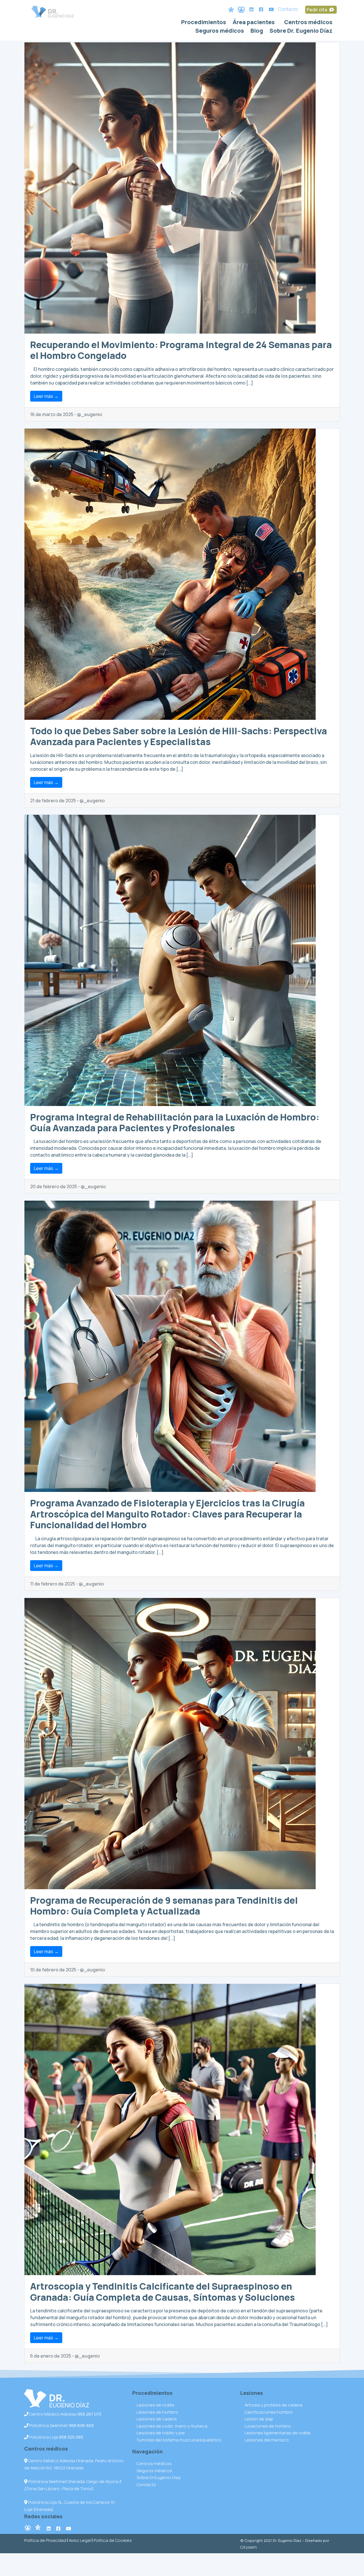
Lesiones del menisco (267, 2440)
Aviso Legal (80, 2540)
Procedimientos (204, 22)
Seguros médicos (220, 31)
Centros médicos (308, 22)
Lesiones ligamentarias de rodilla (277, 2433)
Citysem (249, 2547)
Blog (257, 31)
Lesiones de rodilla (155, 2405)
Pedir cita (317, 10)
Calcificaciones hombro (269, 2412)
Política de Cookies (113, 2540)
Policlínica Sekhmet (61, 2425)
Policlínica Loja (56, 2437)
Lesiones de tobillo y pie (161, 2433)
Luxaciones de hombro (268, 2426)
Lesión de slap (259, 2419)
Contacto (288, 9)
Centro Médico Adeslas (65, 2414)
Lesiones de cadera (157, 2419)
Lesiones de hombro (157, 2412)
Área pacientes (254, 22)
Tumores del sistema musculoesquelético (179, 2440)
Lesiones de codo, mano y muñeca (172, 2426)
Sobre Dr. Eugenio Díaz (301, 31)
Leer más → (46, 396)
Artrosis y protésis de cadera (273, 2405)
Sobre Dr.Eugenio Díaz (159, 2477)
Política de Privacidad (45, 2540)
